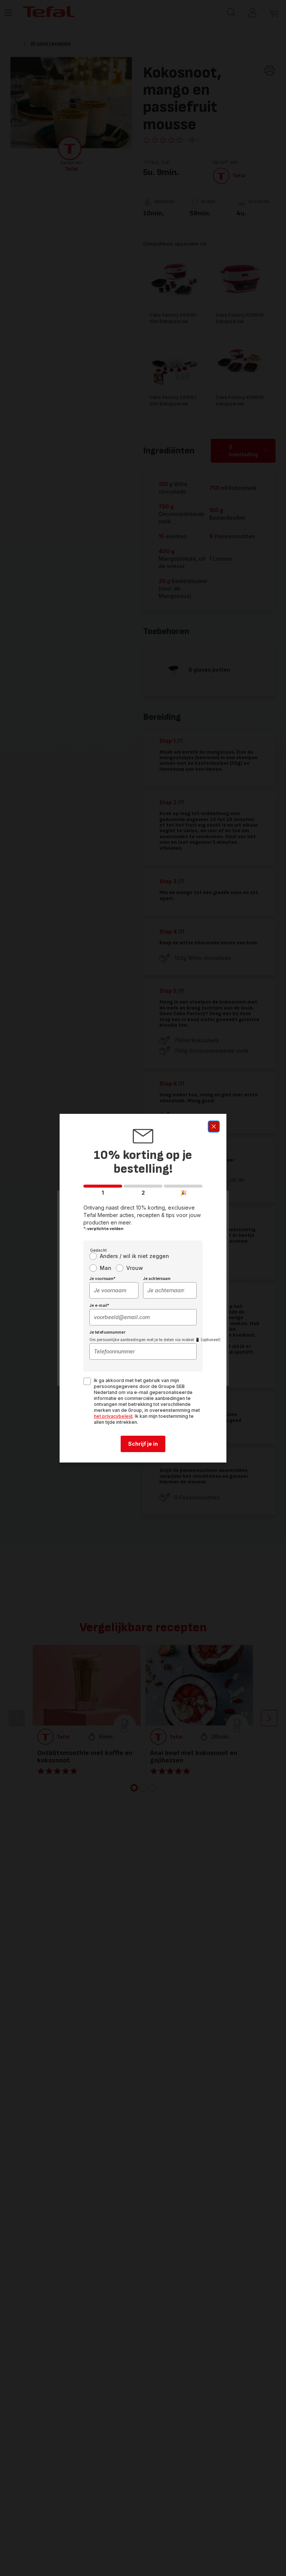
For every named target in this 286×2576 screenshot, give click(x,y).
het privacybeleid (113, 1416)
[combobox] (114, 1290)
